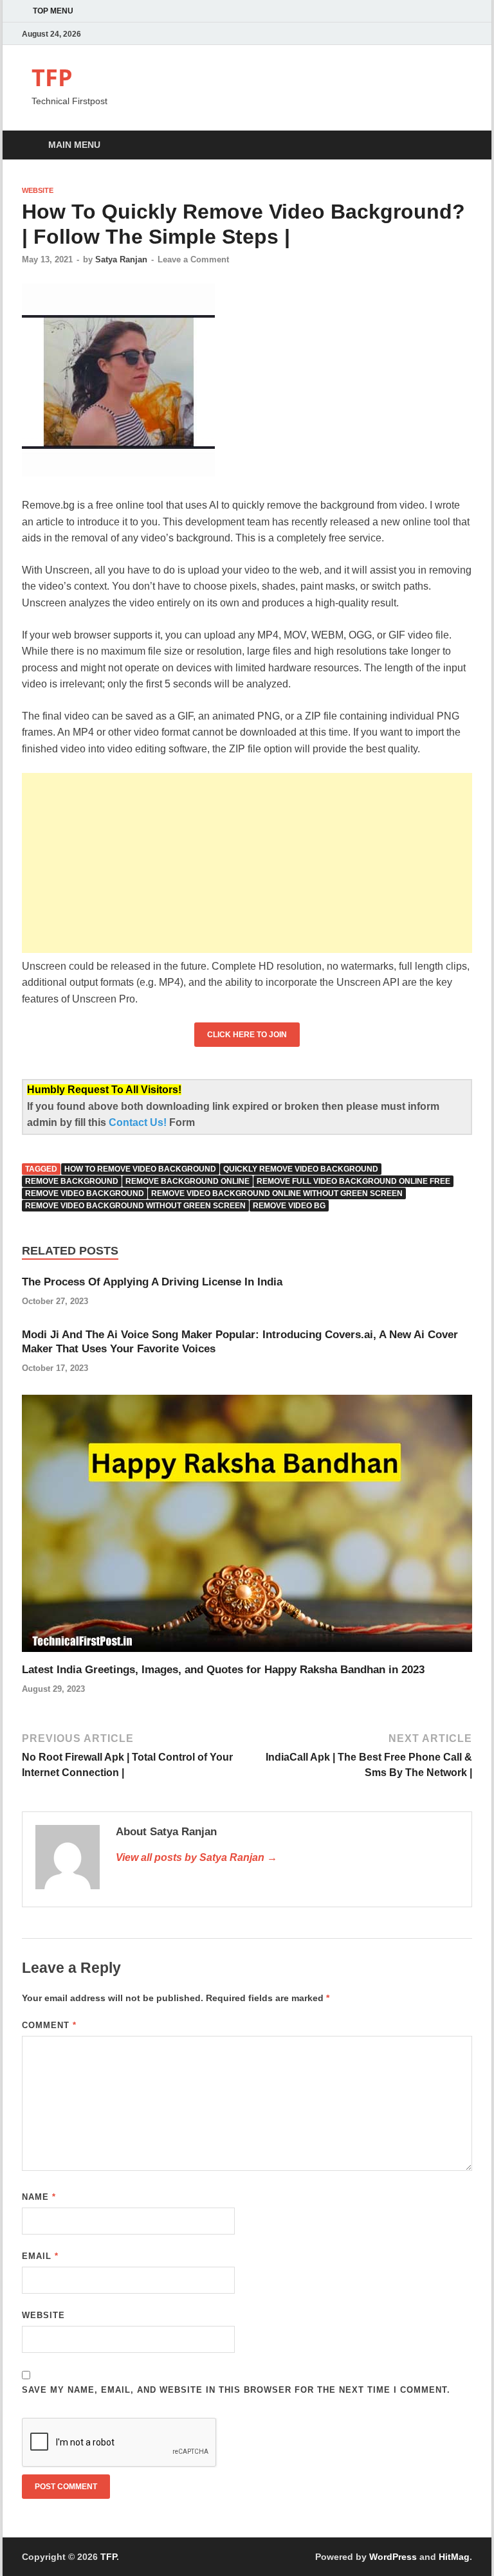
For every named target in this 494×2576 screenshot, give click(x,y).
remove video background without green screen (135, 1206)
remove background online (188, 1181)
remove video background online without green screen (277, 1193)
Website (38, 190)
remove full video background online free (353, 1181)
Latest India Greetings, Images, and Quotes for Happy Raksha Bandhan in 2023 (223, 1670)
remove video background (85, 1193)
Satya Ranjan (121, 259)
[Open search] (459, 146)
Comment (49, 2025)
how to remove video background (140, 1169)
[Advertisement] (247, 863)
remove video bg (289, 1206)
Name (39, 2197)
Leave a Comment (193, 259)
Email (40, 2256)
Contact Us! (139, 1122)
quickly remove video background (301, 1169)
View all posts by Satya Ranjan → (197, 1857)
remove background (72, 1181)
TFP (52, 77)
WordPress (393, 2557)
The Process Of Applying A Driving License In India (152, 1282)
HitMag (454, 2557)
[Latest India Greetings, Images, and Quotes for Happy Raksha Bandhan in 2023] (247, 1528)
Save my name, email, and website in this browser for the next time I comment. (236, 2390)
